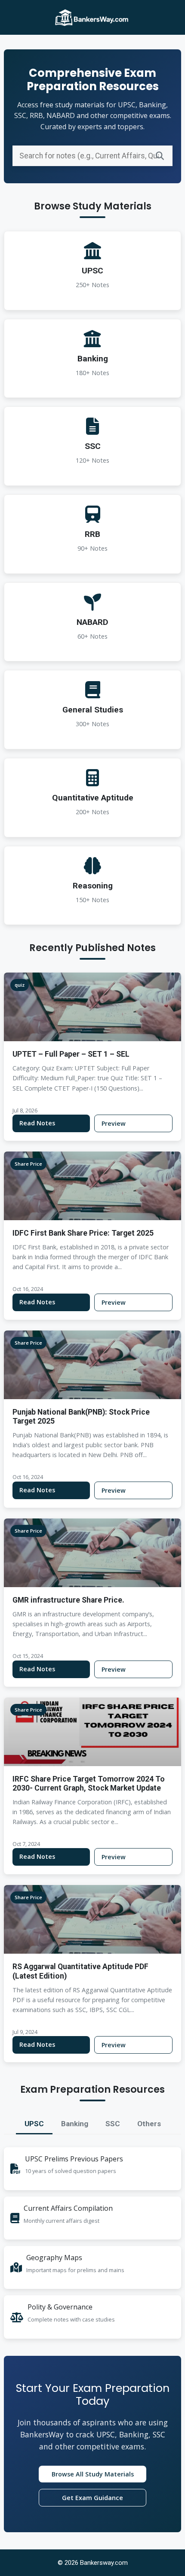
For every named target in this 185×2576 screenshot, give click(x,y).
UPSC (34, 2124)
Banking (75, 2124)
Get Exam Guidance (92, 2498)
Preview (114, 1123)
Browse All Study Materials (93, 2474)
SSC (113, 2124)
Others (149, 2124)
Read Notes (37, 1123)
